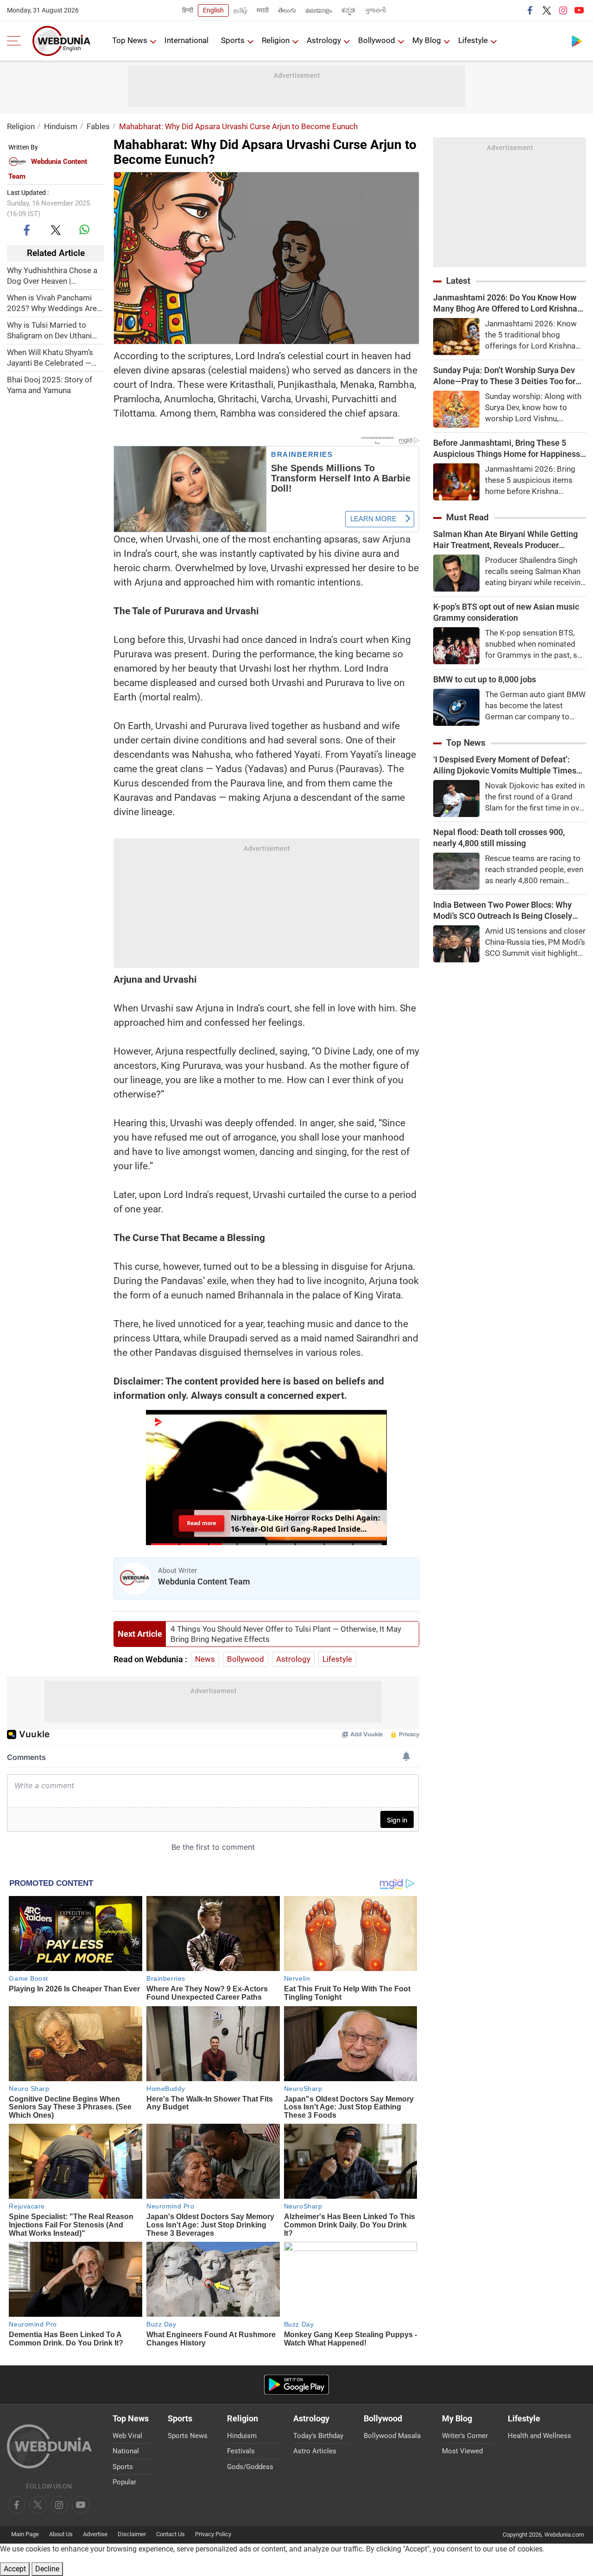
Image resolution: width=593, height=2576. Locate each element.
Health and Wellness (539, 2436)
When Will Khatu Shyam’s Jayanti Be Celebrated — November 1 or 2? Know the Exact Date (56, 358)
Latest (458, 281)
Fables (98, 126)
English (213, 10)
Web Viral (127, 2436)
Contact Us (170, 2534)
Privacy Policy (213, 2534)
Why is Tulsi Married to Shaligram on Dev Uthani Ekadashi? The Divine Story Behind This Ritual (54, 330)
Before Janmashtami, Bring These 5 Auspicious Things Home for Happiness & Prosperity (507, 449)
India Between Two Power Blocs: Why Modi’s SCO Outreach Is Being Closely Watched (503, 911)
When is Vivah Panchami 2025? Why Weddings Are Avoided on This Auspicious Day (55, 303)
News (205, 1659)
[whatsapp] (84, 230)
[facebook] (530, 10)
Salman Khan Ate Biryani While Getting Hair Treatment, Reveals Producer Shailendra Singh (505, 540)
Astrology (324, 40)
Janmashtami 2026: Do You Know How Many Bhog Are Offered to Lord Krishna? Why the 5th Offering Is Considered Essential (507, 303)
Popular (124, 2482)
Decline (47, 2569)
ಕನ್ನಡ (348, 10)
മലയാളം (319, 10)
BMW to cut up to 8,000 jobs (485, 679)
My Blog (427, 40)
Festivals (241, 2451)
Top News (130, 40)
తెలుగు (287, 10)
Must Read (467, 517)
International (186, 40)
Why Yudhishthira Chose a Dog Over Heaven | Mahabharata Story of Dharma (52, 276)
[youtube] (579, 10)
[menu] (16, 41)
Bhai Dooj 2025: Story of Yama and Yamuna (50, 384)
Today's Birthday (318, 2436)
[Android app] (296, 2385)
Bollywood (377, 40)
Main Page (25, 2534)
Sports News (188, 2436)
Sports (233, 40)
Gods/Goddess (250, 2467)
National (126, 2451)
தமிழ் (240, 10)
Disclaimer (132, 2534)
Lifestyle (473, 40)
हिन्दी (188, 10)
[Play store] (577, 41)
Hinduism (61, 126)
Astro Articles (315, 2451)
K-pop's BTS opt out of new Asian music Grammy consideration (506, 612)
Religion (276, 40)
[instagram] (563, 10)
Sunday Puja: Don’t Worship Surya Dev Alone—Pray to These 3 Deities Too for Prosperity (504, 376)
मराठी (263, 10)
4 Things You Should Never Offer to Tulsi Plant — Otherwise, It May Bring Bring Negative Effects (286, 1634)
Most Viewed (462, 2451)
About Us (61, 2534)
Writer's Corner (465, 2436)
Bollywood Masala (392, 2436)
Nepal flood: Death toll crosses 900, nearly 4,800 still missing (499, 838)
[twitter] (547, 10)
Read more (202, 1523)
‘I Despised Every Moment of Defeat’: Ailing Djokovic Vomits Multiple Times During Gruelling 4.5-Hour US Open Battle (510, 765)
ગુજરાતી (375, 10)
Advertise (95, 2534)
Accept (15, 2569)
